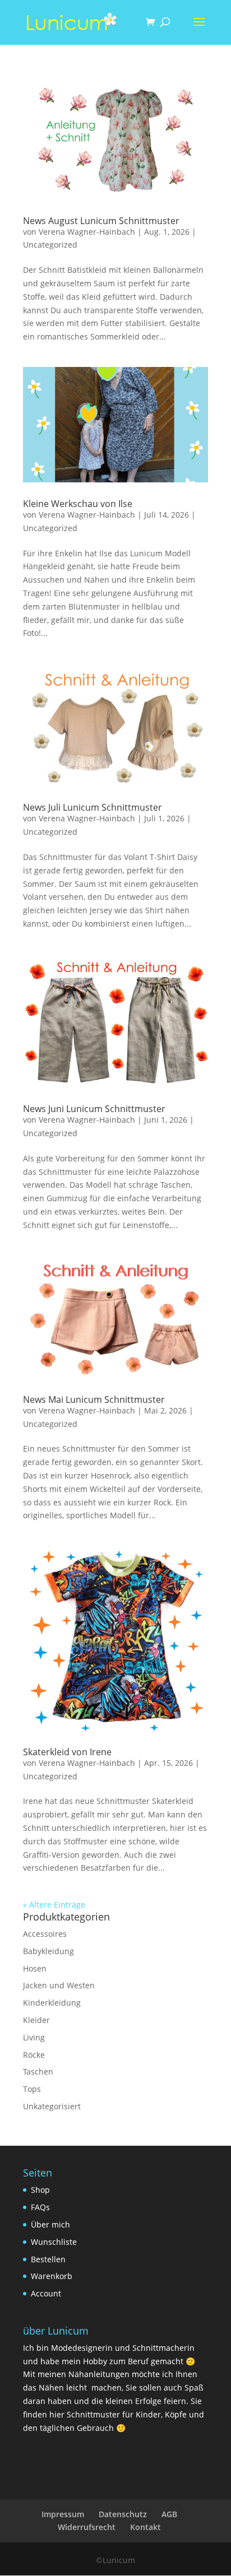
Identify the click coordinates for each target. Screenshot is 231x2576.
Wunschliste (54, 2242)
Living (34, 2037)
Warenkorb (52, 2276)
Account (46, 2293)
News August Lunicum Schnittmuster (101, 221)
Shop (40, 2190)
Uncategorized (50, 245)
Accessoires (45, 1934)
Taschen (38, 2072)
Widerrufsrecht (87, 2527)
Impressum (63, 2514)
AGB (169, 2514)
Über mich (50, 2224)
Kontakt (145, 2527)
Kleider (36, 2020)
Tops (32, 2089)
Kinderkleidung (52, 2003)
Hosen (35, 1968)
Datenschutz (123, 2514)
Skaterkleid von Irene (67, 1752)
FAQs (40, 2207)
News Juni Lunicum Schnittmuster (94, 1109)
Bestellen (48, 2259)
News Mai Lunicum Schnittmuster (94, 1399)
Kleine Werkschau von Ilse (78, 504)
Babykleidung (48, 1951)
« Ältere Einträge (54, 1905)
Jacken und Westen (59, 1985)
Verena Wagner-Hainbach (87, 232)
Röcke (34, 2055)
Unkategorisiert (52, 2106)
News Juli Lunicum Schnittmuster (93, 807)
